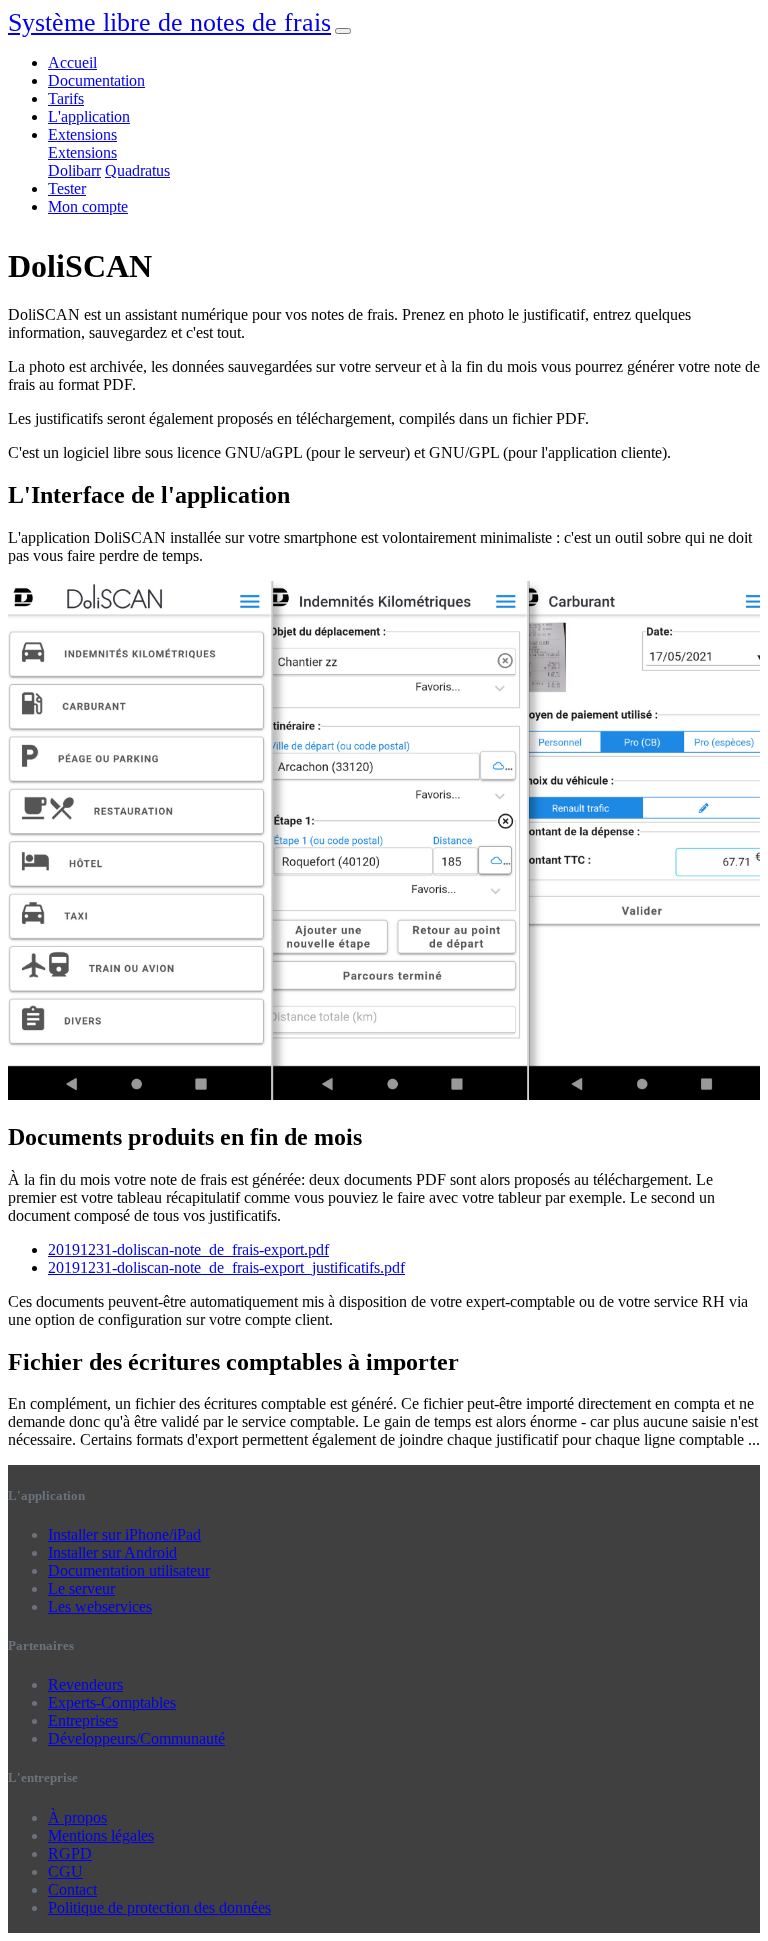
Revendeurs (85, 1684)
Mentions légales (101, 1835)
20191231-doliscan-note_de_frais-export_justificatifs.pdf (226, 1267)
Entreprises (83, 1720)
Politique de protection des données (159, 1907)
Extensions (82, 152)
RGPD (70, 1853)
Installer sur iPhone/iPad (124, 1534)
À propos (77, 1817)
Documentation (96, 80)
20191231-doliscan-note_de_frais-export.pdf (188, 1249)
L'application (89, 116)
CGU (65, 1871)
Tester (67, 188)
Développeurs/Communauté (136, 1738)
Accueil (72, 62)
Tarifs (66, 98)
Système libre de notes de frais (169, 22)
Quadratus (137, 170)
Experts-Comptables (112, 1702)
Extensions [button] (82, 134)
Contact (72, 1889)
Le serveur (81, 1588)
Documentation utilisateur (129, 1570)
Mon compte (88, 206)
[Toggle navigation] (343, 31)
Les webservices (100, 1606)
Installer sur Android (112, 1552)
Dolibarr (74, 170)
